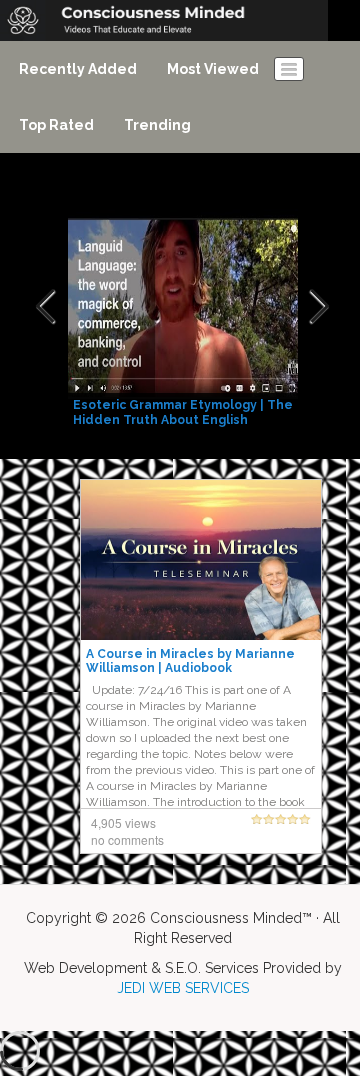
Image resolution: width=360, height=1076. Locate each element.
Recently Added (78, 69)
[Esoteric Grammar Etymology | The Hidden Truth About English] (185, 307)
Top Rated (56, 125)
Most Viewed (213, 69)
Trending (157, 125)
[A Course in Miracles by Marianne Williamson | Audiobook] (201, 559)
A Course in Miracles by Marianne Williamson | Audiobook (190, 661)
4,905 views (123, 822)
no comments (127, 839)
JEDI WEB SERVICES (183, 988)
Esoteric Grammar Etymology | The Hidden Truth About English (183, 412)
